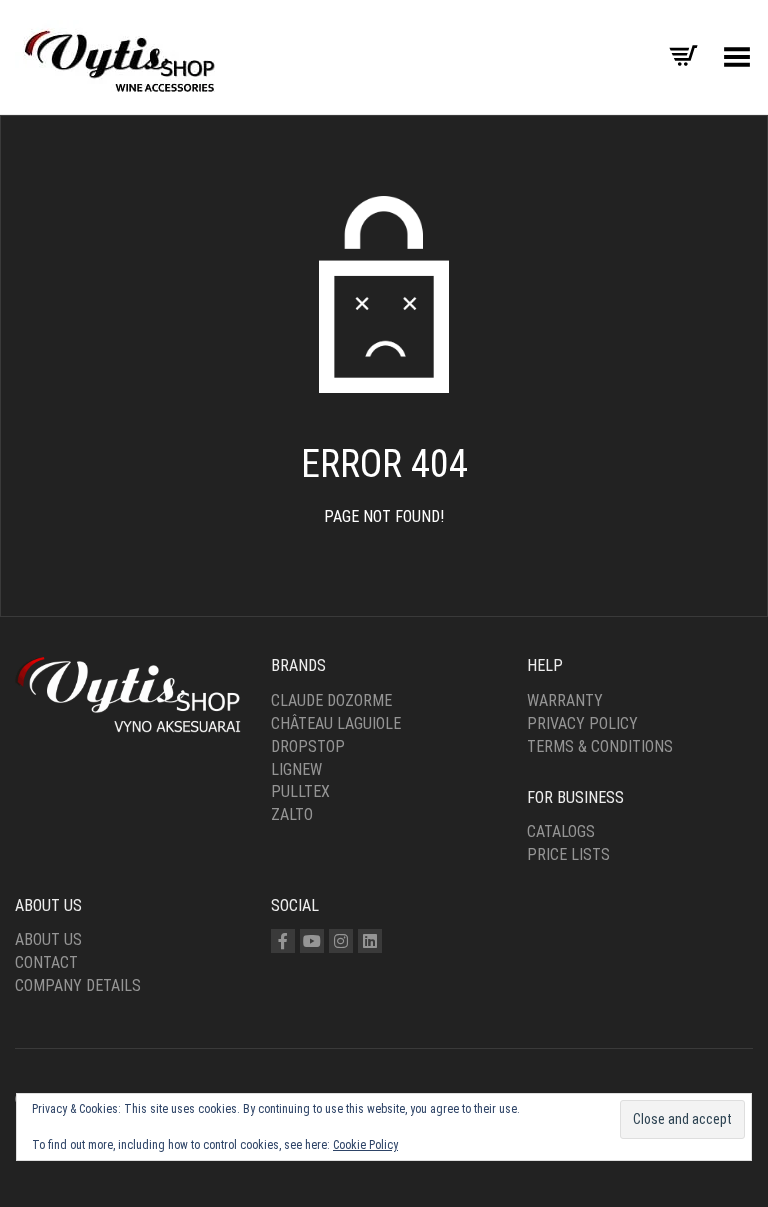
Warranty (565, 700)
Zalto (292, 814)
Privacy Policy (582, 723)
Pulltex (300, 791)
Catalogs (561, 831)
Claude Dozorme (331, 700)
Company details (78, 985)
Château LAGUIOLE (336, 723)
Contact (46, 962)
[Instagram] (341, 941)
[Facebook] (283, 941)
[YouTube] (312, 941)
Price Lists (568, 854)
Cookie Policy (365, 1145)
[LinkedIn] (370, 941)
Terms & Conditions (600, 746)
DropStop (308, 746)
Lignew (296, 769)
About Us (48, 939)
